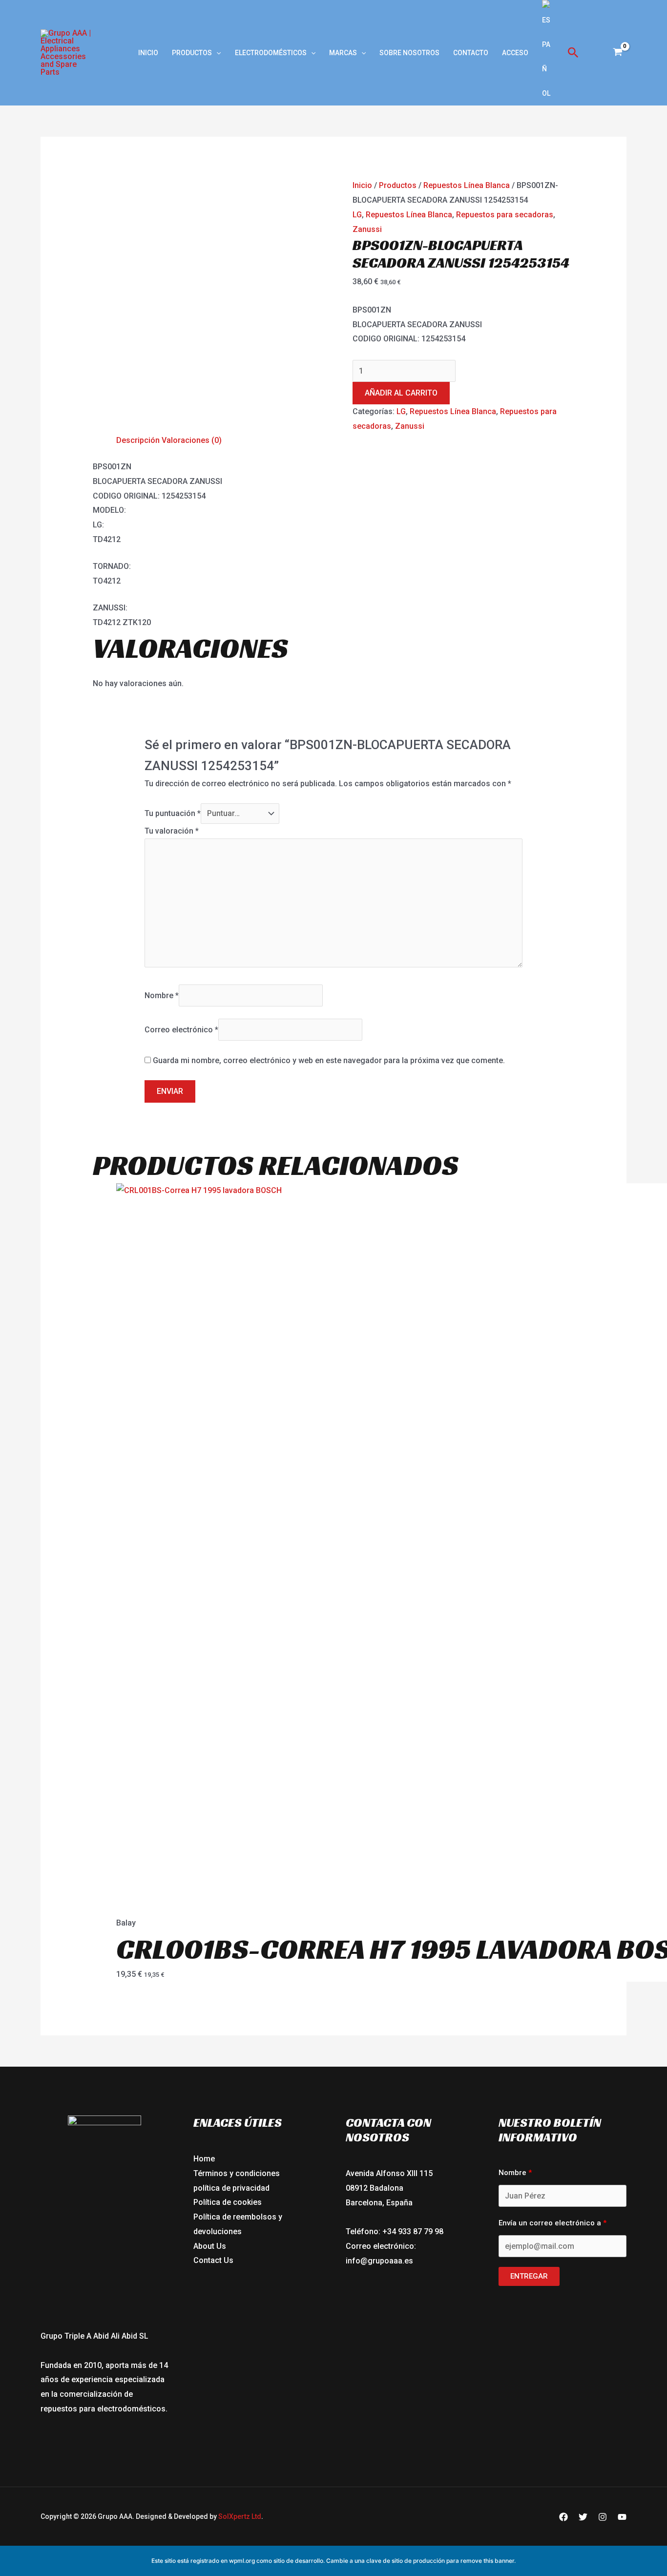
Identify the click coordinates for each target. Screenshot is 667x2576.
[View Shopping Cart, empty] (617, 53)
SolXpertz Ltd (240, 2516)
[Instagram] (603, 2517)
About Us (210, 2246)
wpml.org (242, 2561)
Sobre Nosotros (409, 53)
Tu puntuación (173, 813)
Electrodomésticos (271, 53)
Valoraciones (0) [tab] (192, 440)
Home (204, 2159)
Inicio (148, 53)
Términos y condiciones (237, 2173)
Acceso (515, 53)
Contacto (471, 53)
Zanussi (367, 229)
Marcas (343, 53)
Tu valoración (172, 831)
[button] (216, 53)
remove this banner (487, 2561)
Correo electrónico (181, 1030)
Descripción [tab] (138, 440)
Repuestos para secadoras (505, 215)
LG (357, 215)
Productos (192, 53)
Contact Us (213, 2260)
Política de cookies (228, 2202)
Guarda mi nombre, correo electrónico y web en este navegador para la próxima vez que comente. (329, 1060)
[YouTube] (622, 2517)
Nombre (162, 995)
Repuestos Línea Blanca (467, 185)
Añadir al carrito (401, 393)
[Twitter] (583, 2517)
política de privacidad (231, 2188)
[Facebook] (563, 2517)
